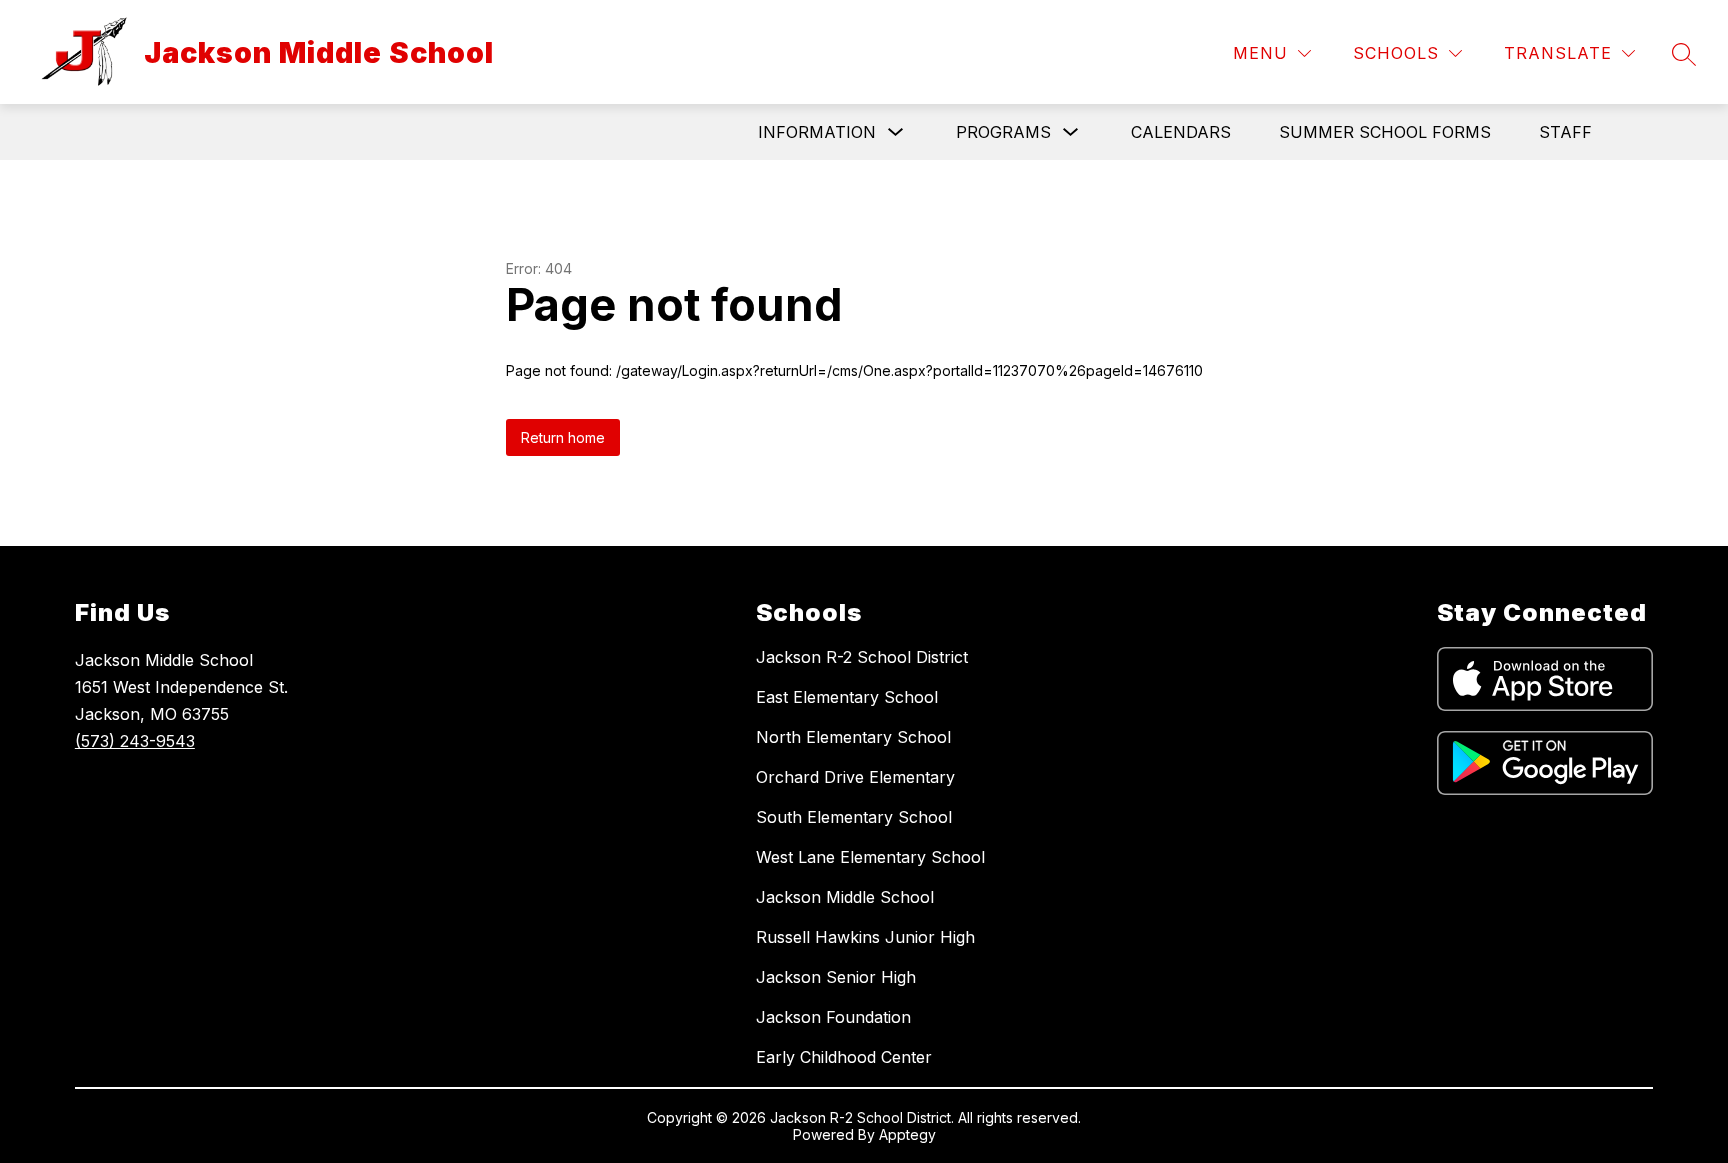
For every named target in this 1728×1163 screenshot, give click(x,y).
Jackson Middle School (845, 897)
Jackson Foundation (833, 1017)
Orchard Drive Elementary (855, 777)
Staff (1565, 132)
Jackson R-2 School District (862, 657)
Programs (1003, 132)
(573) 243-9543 (135, 741)
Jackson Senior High (836, 977)
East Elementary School (847, 697)
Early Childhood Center (844, 1057)
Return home (563, 437)
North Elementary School (853, 737)
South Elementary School (854, 817)
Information (817, 132)
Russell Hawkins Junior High (865, 937)
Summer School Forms (1385, 132)
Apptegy (907, 1134)
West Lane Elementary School (870, 857)
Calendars (1181, 132)
